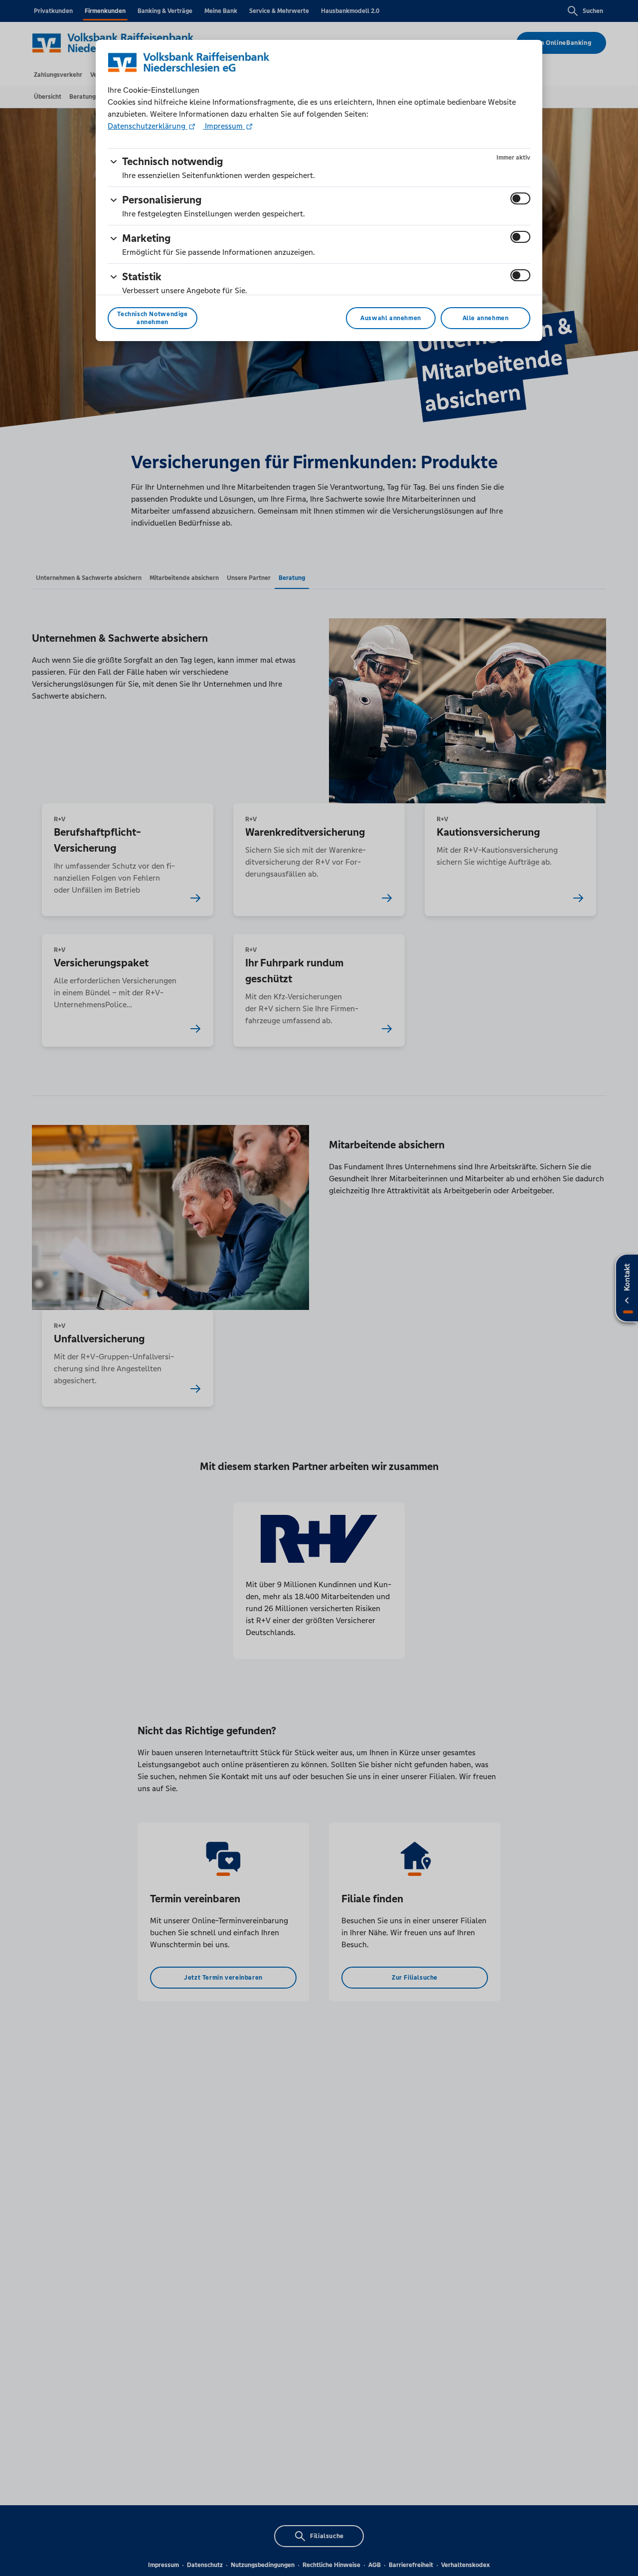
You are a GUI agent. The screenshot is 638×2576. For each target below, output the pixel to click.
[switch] (520, 198)
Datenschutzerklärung (148, 126)
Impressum (224, 126)
